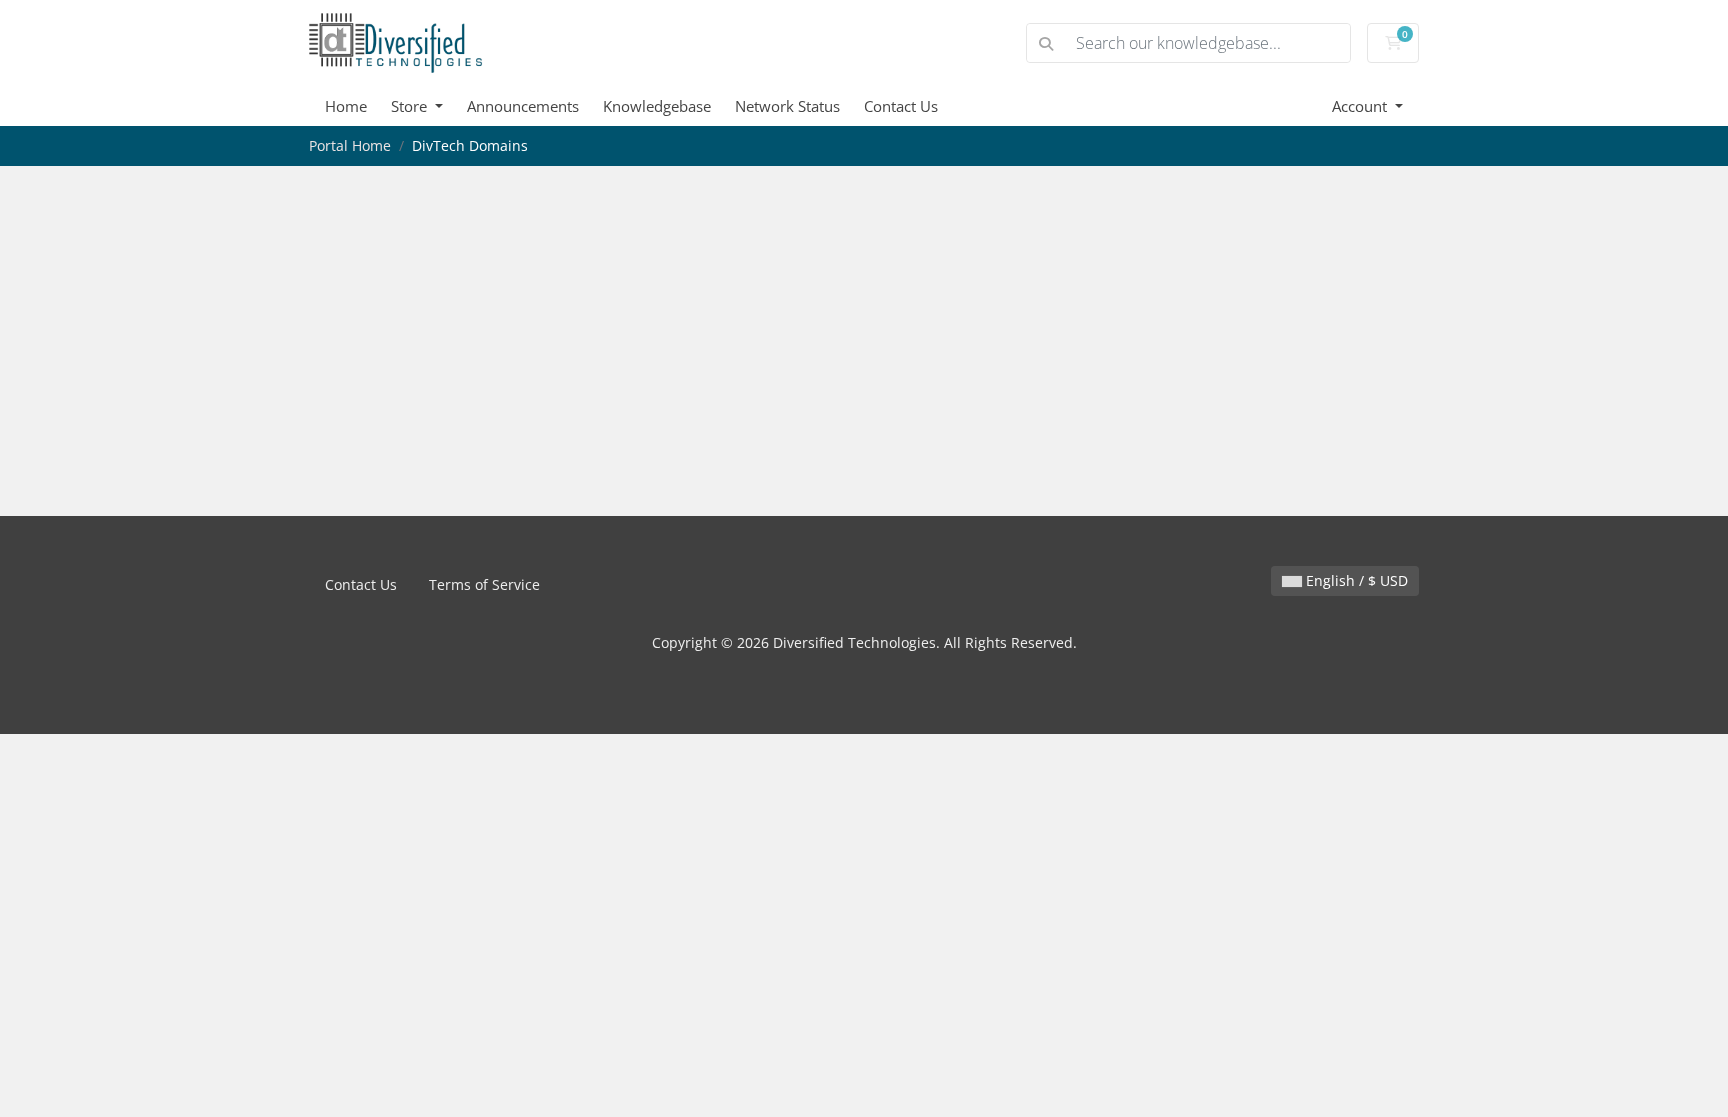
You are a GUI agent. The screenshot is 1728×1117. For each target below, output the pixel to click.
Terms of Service (484, 584)
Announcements (523, 106)
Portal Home (350, 145)
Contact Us (901, 106)
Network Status (787, 106)
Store (411, 106)
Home (346, 106)
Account (1361, 106)
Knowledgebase (657, 106)
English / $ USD (1355, 580)
